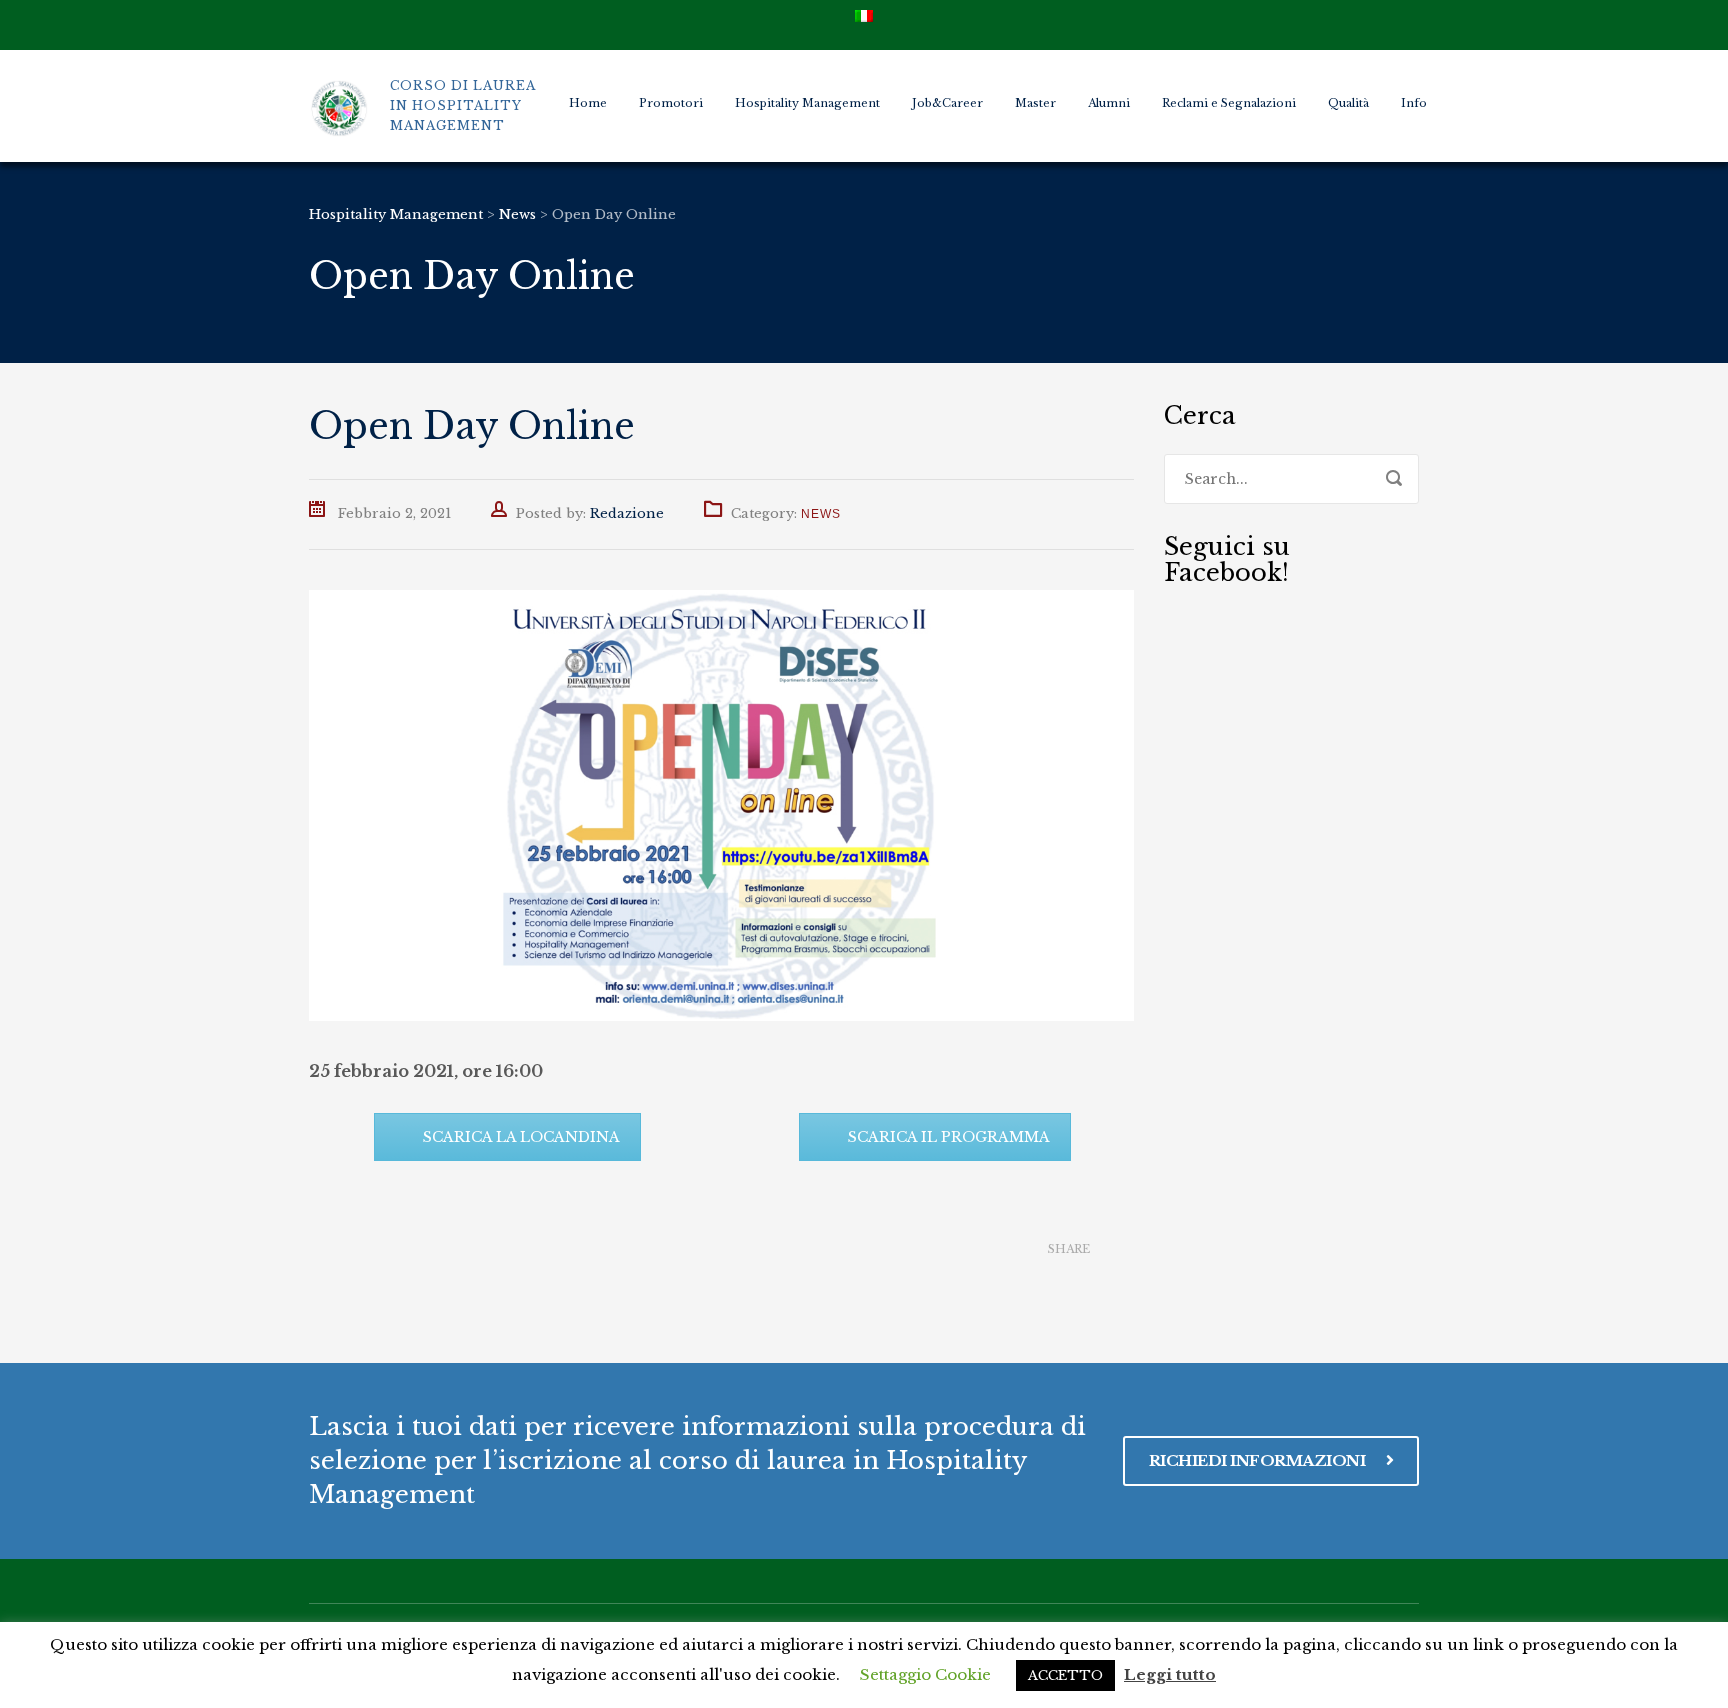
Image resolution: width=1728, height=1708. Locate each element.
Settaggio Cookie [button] (925, 1674)
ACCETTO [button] (1065, 1675)
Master (1035, 103)
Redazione (627, 513)
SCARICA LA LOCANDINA (521, 1137)
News (821, 514)
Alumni (1109, 103)
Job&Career (947, 103)
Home (588, 103)
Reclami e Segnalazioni (1229, 103)
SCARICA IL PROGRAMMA (949, 1137)
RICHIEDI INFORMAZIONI (1259, 1460)
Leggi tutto (1170, 1674)
